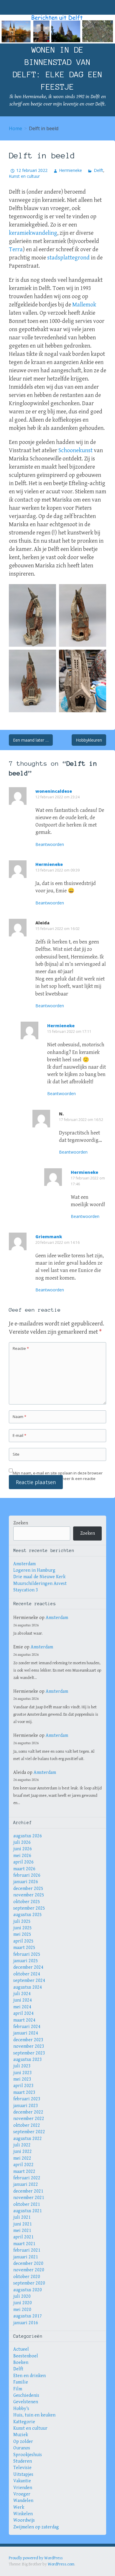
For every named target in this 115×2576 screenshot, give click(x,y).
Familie (21, 2382)
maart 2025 (24, 1948)
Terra (16, 250)
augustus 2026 (28, 1836)
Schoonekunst (75, 451)
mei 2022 (22, 2158)
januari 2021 (26, 2257)
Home (15, 128)
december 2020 (28, 2264)
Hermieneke (70, 170)
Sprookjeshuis (28, 2455)
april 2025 (23, 1941)
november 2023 (29, 2046)
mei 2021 (22, 2231)
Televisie (22, 2468)
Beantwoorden (50, 844)
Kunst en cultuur (24, 176)
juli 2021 (22, 2217)
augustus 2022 (28, 2139)
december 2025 (28, 1889)
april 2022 (23, 2165)
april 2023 (23, 2086)
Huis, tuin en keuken (34, 2415)
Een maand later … (31, 740)
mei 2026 (22, 1856)
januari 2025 (26, 1961)
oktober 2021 (27, 2204)
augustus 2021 (28, 2211)
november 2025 (29, 1895)
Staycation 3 (26, 1590)
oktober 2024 (27, 1974)
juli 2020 (22, 2296)
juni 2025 (23, 1928)
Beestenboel (26, 2356)
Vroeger (22, 2494)
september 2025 (29, 1908)
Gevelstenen (26, 2402)
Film (18, 2389)
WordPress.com (61, 2564)
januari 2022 (26, 2184)
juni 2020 (23, 2303)
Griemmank (49, 1237)
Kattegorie (24, 2422)
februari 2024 (27, 2027)
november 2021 (29, 2198)
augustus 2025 (28, 1915)
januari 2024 (26, 2033)
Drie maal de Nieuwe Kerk (39, 1577)
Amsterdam (24, 1564)
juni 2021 (23, 2224)
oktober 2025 (27, 1902)
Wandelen (23, 2501)
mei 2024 (22, 2007)
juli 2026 (22, 1842)
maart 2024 (24, 2020)
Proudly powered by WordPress (36, 2558)
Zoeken (21, 1523)
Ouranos (22, 2448)
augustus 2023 (28, 2060)
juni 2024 (23, 2000)
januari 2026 (26, 1882)
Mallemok (84, 305)
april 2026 (23, 1862)
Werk (19, 2507)
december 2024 (28, 1967)
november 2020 (29, 2270)
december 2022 (28, 2112)
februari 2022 (27, 2178)
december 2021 (28, 2191)
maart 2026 (24, 1869)
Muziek (21, 2435)
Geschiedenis (26, 2395)
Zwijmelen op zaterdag (36, 2527)
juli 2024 (22, 1994)
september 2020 (29, 2283)
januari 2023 (26, 2106)
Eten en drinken (29, 2376)
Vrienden (23, 2488)
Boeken (21, 2363)
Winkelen (23, 2514)
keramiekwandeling (33, 233)
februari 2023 (27, 2099)
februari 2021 (27, 2250)
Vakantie (22, 2481)
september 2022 (29, 2132)
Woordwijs (24, 2520)
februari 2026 (27, 1875)
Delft (98, 170)
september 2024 (29, 1981)
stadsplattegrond (68, 258)
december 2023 (28, 2040)
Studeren (23, 2461)
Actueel (21, 2349)
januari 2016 (26, 2323)
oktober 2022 (27, 2125)
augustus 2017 (28, 2316)
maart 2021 (24, 2244)
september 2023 (29, 2053)
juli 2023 (22, 2066)
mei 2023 (22, 2079)
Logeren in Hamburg (34, 1570)
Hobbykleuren (89, 740)
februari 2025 (27, 1954)
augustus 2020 (28, 2290)
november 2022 (29, 2119)
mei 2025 (22, 1934)
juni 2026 (23, 1849)
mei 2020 (22, 2310)
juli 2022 (22, 2145)
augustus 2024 (28, 1987)
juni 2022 (23, 2152)
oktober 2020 (27, 2277)
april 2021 (23, 2237)
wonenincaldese (54, 791)
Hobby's (21, 2409)
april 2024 (23, 2013)
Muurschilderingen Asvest (40, 1584)
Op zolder (23, 2442)
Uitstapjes (23, 2474)
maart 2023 (24, 2093)
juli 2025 (22, 1921)
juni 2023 (23, 2073)
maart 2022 (24, 2172)
